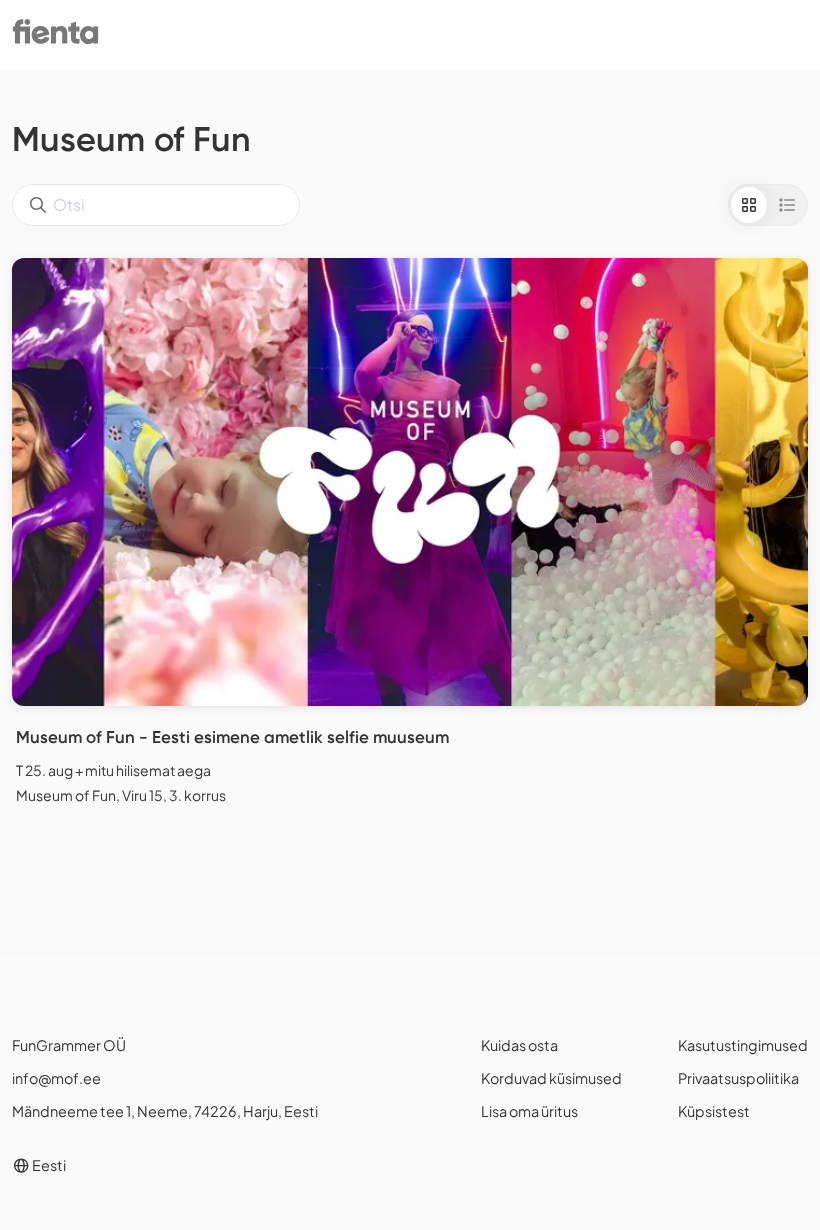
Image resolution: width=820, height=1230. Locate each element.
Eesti (48, 1165)
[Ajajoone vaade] (787, 205)
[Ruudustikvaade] (749, 205)
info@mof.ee (56, 1078)
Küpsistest (714, 1111)
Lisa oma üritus (529, 1111)
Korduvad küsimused (551, 1078)
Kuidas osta (519, 1045)
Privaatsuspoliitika (738, 1078)
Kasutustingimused (743, 1045)
